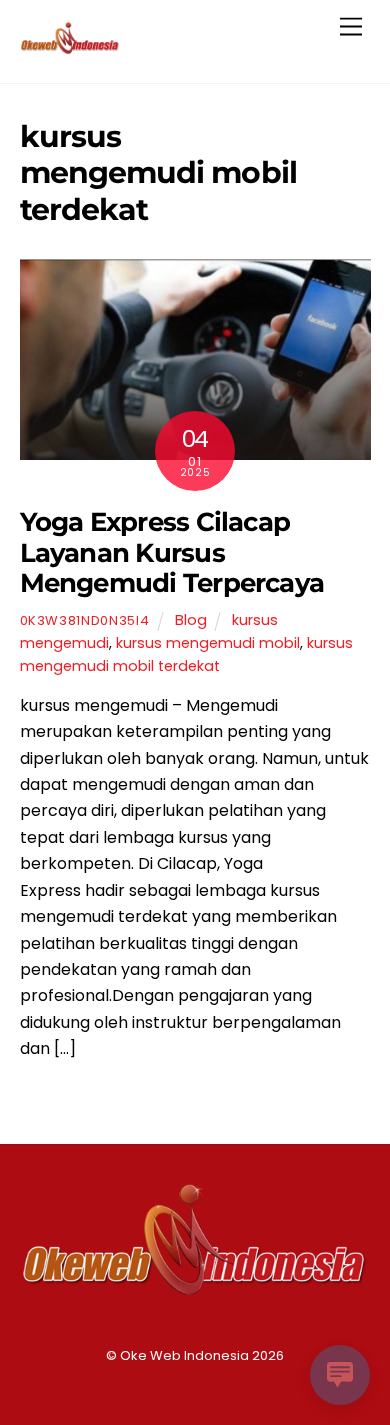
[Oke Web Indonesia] (70, 46)
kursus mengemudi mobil (208, 643)
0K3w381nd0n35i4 (85, 620)
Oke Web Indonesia (184, 1355)
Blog (191, 620)
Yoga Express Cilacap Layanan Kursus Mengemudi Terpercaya (172, 552)
